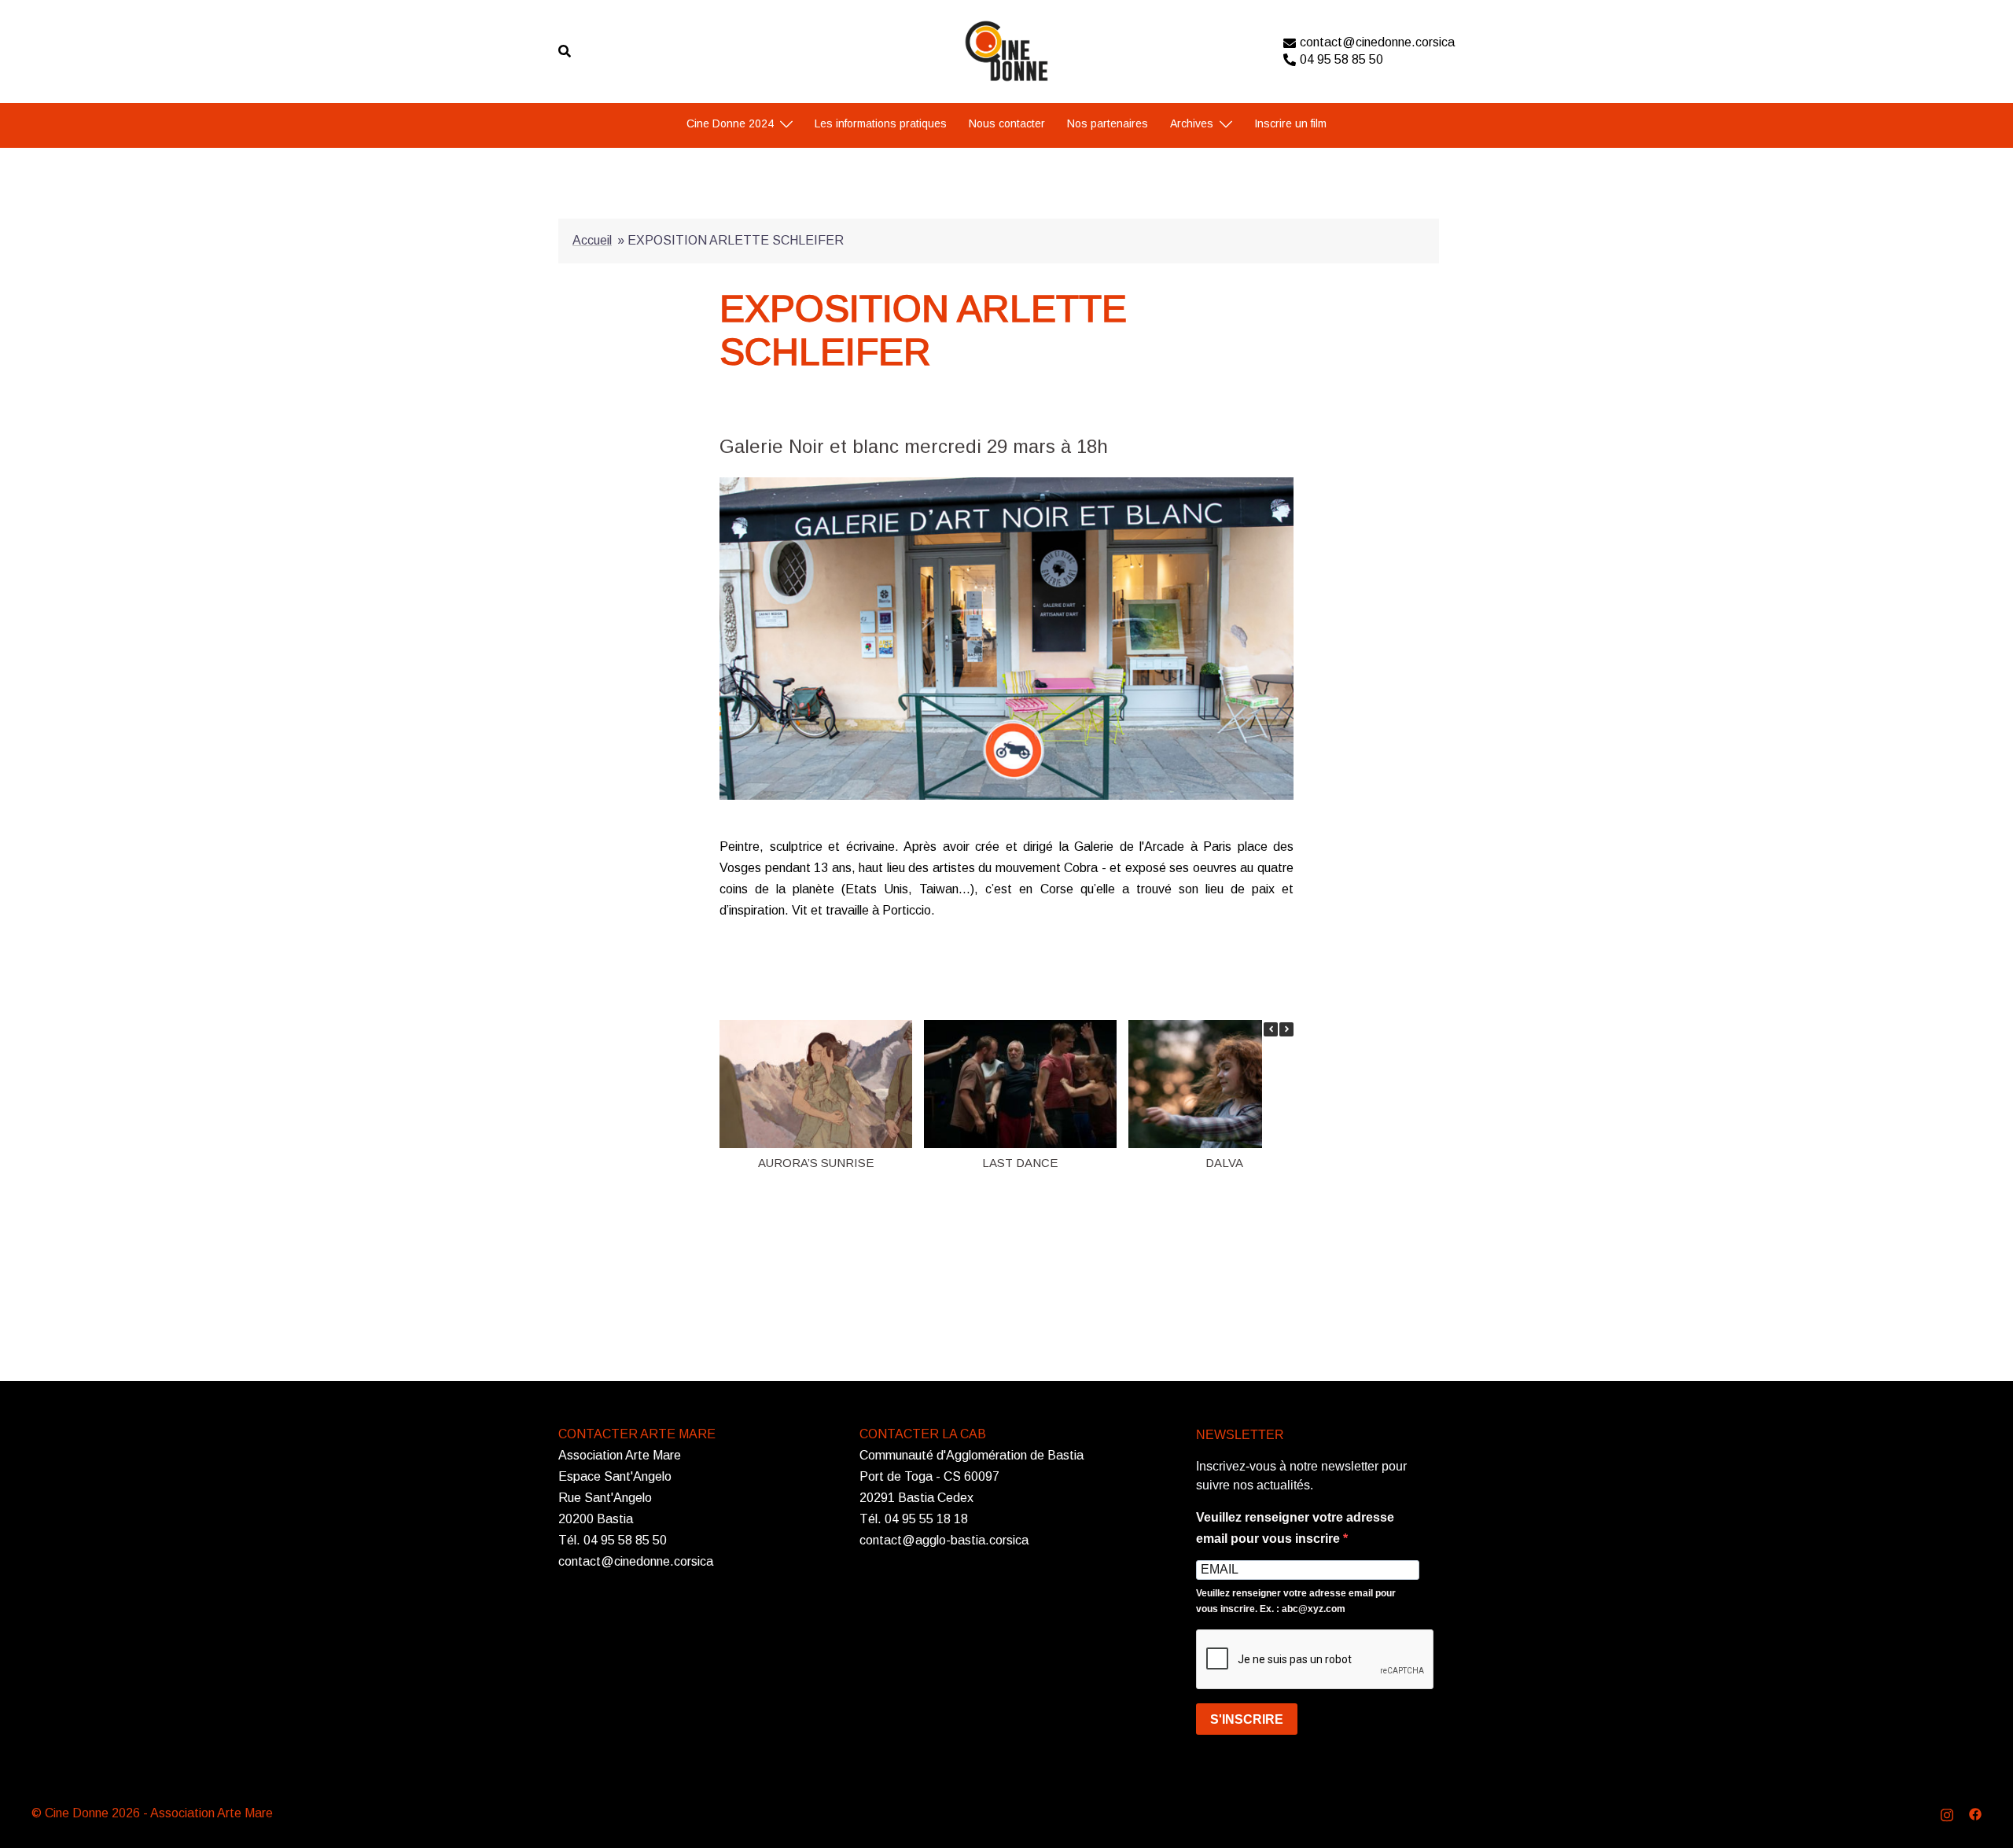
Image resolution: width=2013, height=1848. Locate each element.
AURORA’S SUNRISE (816, 1163)
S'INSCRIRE (1247, 1719)
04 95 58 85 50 (1341, 60)
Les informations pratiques (881, 123)
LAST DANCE (1020, 1163)
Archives (1192, 123)
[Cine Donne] (1007, 50)
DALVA (1224, 1163)
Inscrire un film (1290, 123)
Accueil (592, 240)
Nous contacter (1007, 123)
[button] (1286, 1029)
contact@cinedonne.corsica (1377, 42)
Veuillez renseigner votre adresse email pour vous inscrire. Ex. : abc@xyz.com (1296, 1601)
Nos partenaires (1108, 123)
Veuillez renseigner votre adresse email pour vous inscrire (1295, 1528)
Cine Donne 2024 (730, 123)
